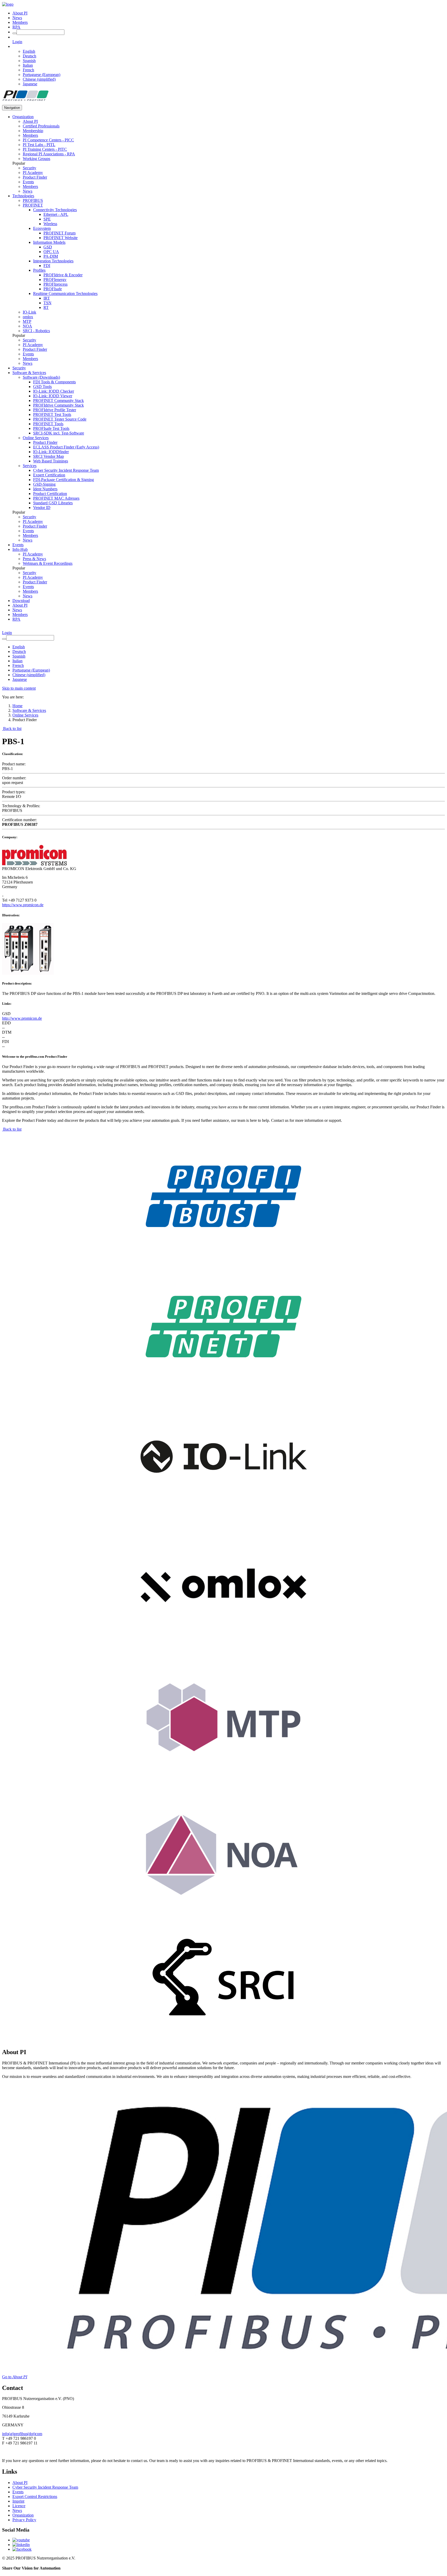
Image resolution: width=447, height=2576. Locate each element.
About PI (20, 13)
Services (30, 466)
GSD (48, 247)
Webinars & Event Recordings (48, 563)
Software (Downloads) (41, 377)
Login (17, 42)
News (17, 18)
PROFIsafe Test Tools (51, 428)
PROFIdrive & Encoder (63, 275)
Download (21, 601)
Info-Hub (20, 549)
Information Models (49, 242)
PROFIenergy (55, 280)
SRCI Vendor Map (49, 456)
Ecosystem (42, 228)
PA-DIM (51, 256)
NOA (27, 326)
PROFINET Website (61, 238)
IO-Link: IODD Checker (54, 391)
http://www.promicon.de (22, 1018)
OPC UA (51, 252)
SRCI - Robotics (36, 331)
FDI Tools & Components (54, 382)
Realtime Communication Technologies (65, 294)
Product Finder (35, 177)
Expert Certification (49, 475)
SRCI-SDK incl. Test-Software (59, 433)
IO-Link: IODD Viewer (53, 396)
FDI (47, 266)
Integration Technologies (53, 261)
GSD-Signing (44, 484)
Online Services (36, 438)
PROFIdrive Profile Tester (55, 410)
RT (46, 307)
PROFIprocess (55, 284)
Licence (19, 2506)
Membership (33, 131)
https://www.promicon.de (23, 905)
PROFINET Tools (48, 424)
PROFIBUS (33, 200)
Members (20, 22)
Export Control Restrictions (35, 2497)
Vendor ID (42, 508)
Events (28, 182)
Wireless (50, 224)
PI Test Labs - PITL (39, 145)
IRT (47, 298)
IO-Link (29, 312)
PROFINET (33, 205)
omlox (28, 317)
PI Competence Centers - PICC (48, 140)
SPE (47, 219)
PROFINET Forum (59, 233)
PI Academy (33, 173)
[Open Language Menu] (14, 46)
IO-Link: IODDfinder (51, 452)
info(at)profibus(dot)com (22, 2434)
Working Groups (36, 159)
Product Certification (50, 494)
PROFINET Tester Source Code (60, 419)
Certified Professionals (41, 126)
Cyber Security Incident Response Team (66, 470)
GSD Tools (42, 387)
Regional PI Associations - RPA (49, 154)
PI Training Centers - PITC (45, 149)
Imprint (18, 2501)
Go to (15, 2377)
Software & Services (29, 373)
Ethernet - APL (56, 214)
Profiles (39, 270)
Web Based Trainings (51, 461)
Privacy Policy (24, 2520)
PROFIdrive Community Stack (58, 405)
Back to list (12, 729)
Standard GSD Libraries (53, 503)
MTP (27, 321)
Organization (23, 117)
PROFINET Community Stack (58, 401)
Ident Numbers (45, 489)
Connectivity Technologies (55, 210)
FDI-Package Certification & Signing (64, 480)
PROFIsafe (53, 289)
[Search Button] (14, 33)
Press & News (34, 559)
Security (29, 168)
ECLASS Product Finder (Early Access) (66, 447)
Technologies (23, 196)
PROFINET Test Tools (52, 414)
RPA (16, 27)
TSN (47, 303)
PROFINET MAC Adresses (56, 498)
